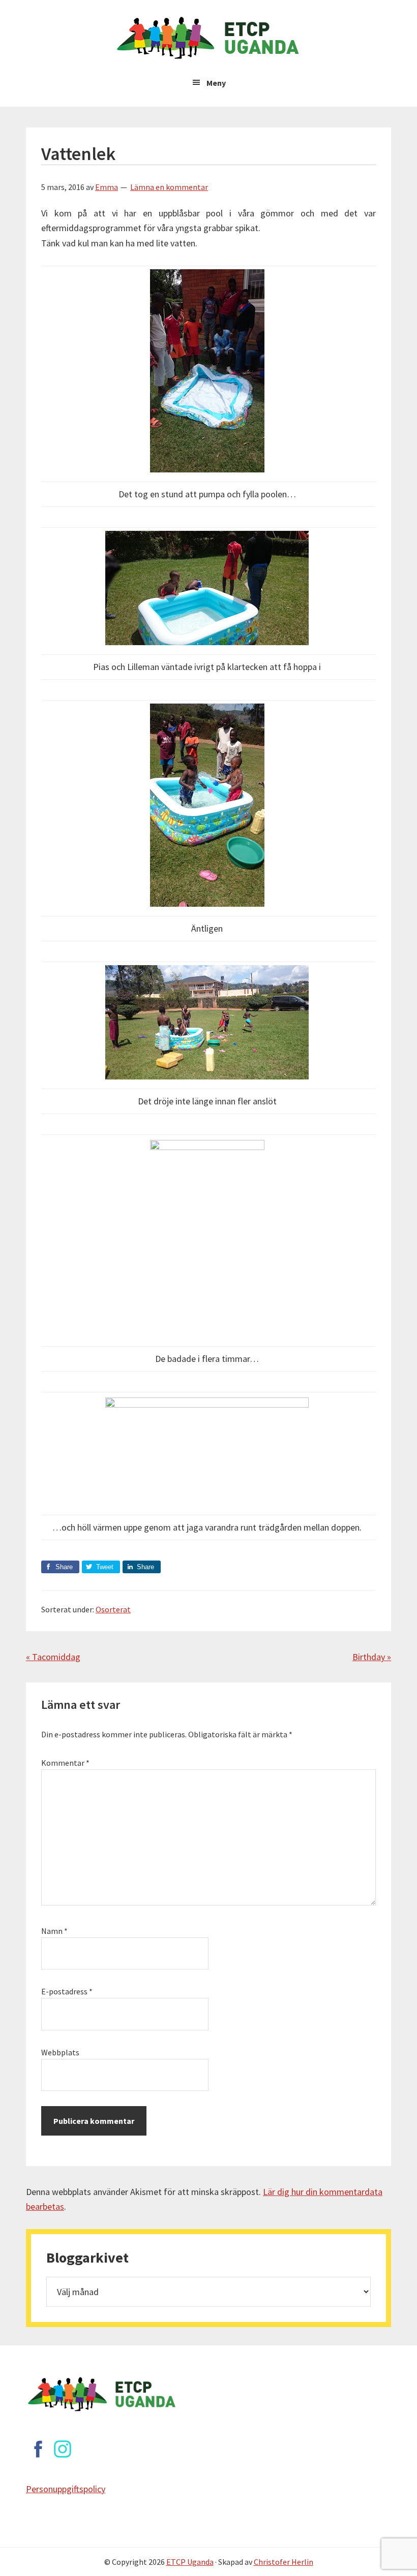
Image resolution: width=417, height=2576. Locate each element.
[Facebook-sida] (38, 2449)
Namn (54, 1931)
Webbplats (60, 2052)
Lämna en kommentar (169, 187)
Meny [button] (216, 83)
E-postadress (67, 1991)
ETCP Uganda (190, 2562)
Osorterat (113, 1609)
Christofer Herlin (284, 2562)
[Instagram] (63, 2449)
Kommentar (65, 1763)
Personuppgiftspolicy (66, 2489)
